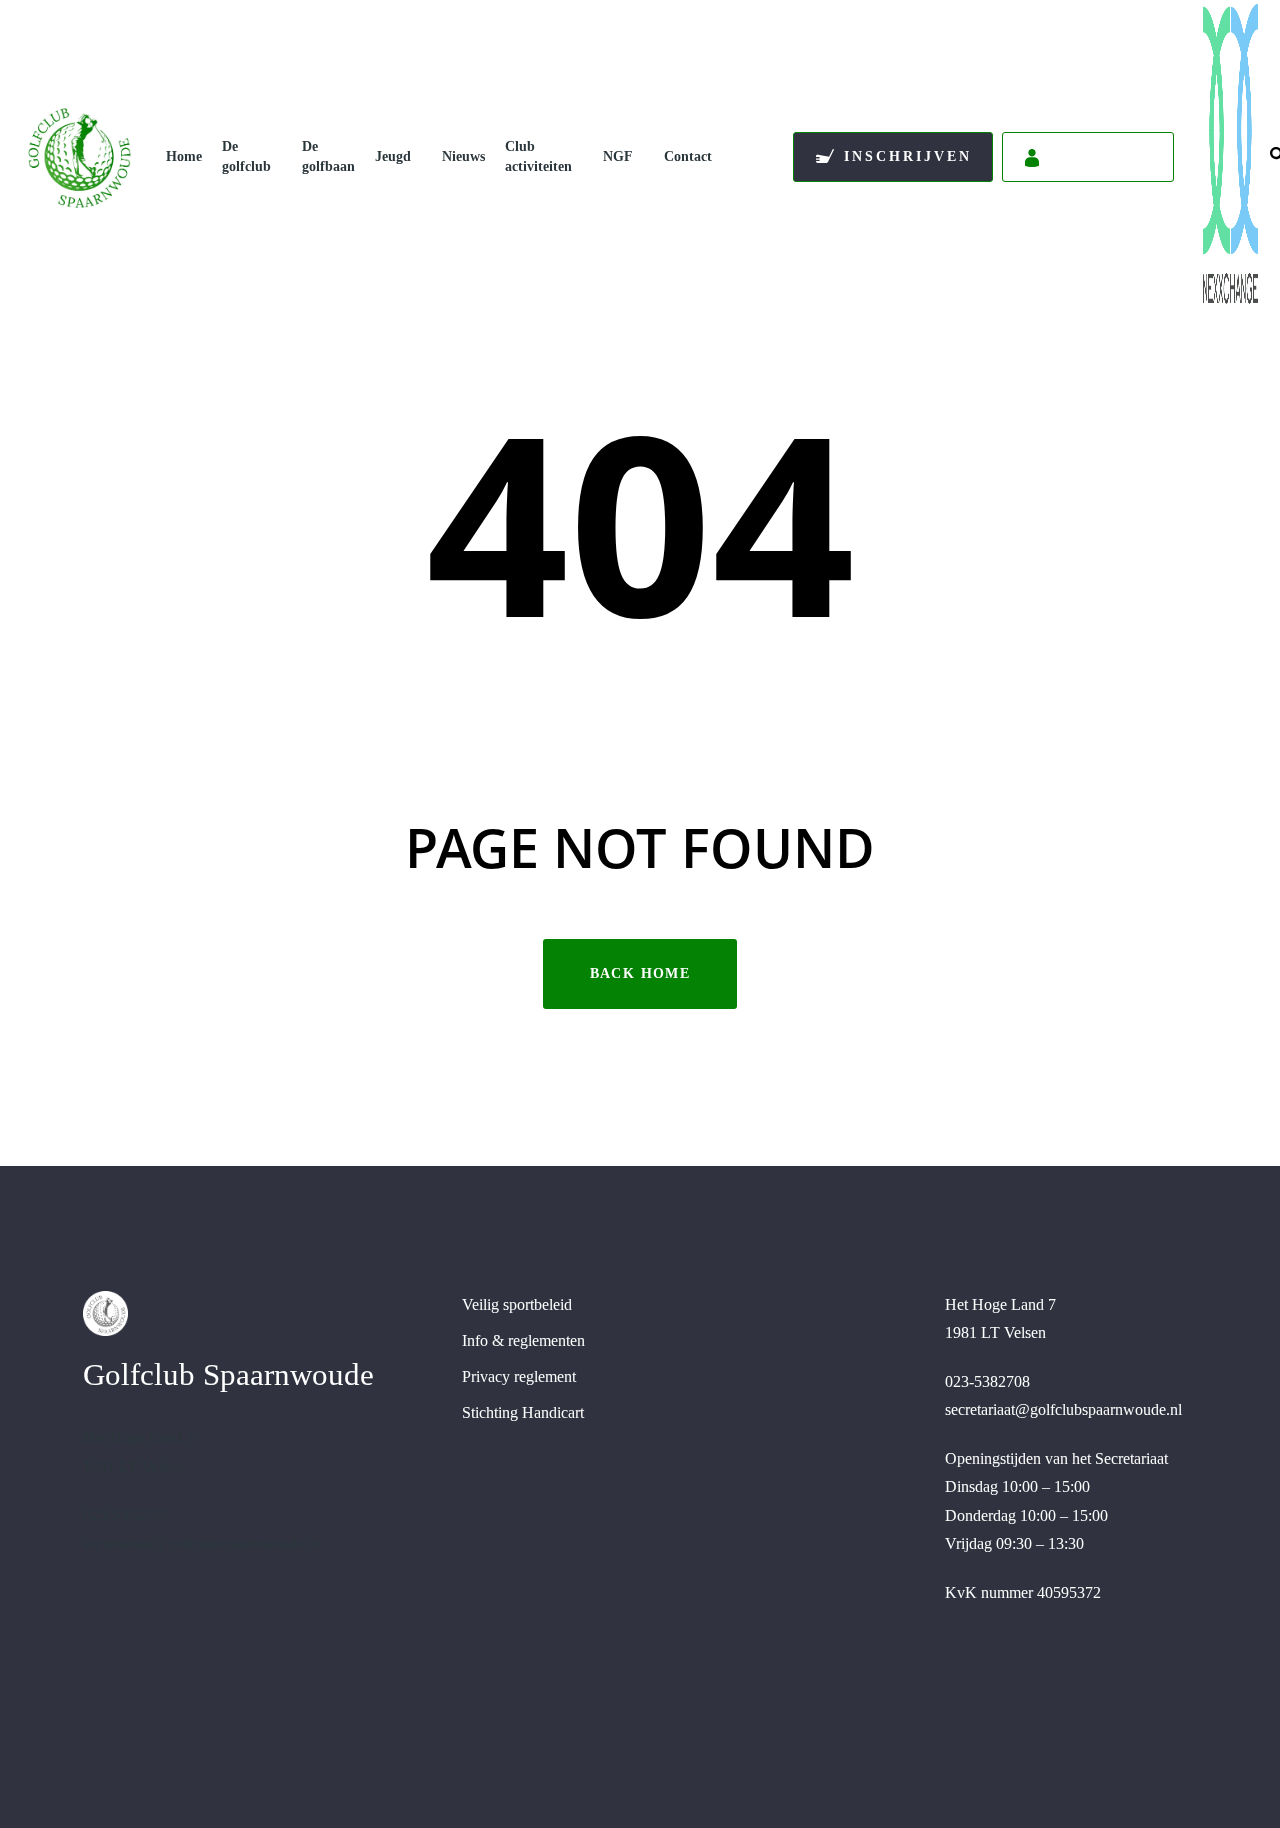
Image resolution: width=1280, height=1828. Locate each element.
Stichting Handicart (523, 1412)
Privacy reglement (519, 1376)
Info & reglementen (523, 1340)
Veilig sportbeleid (517, 1304)
